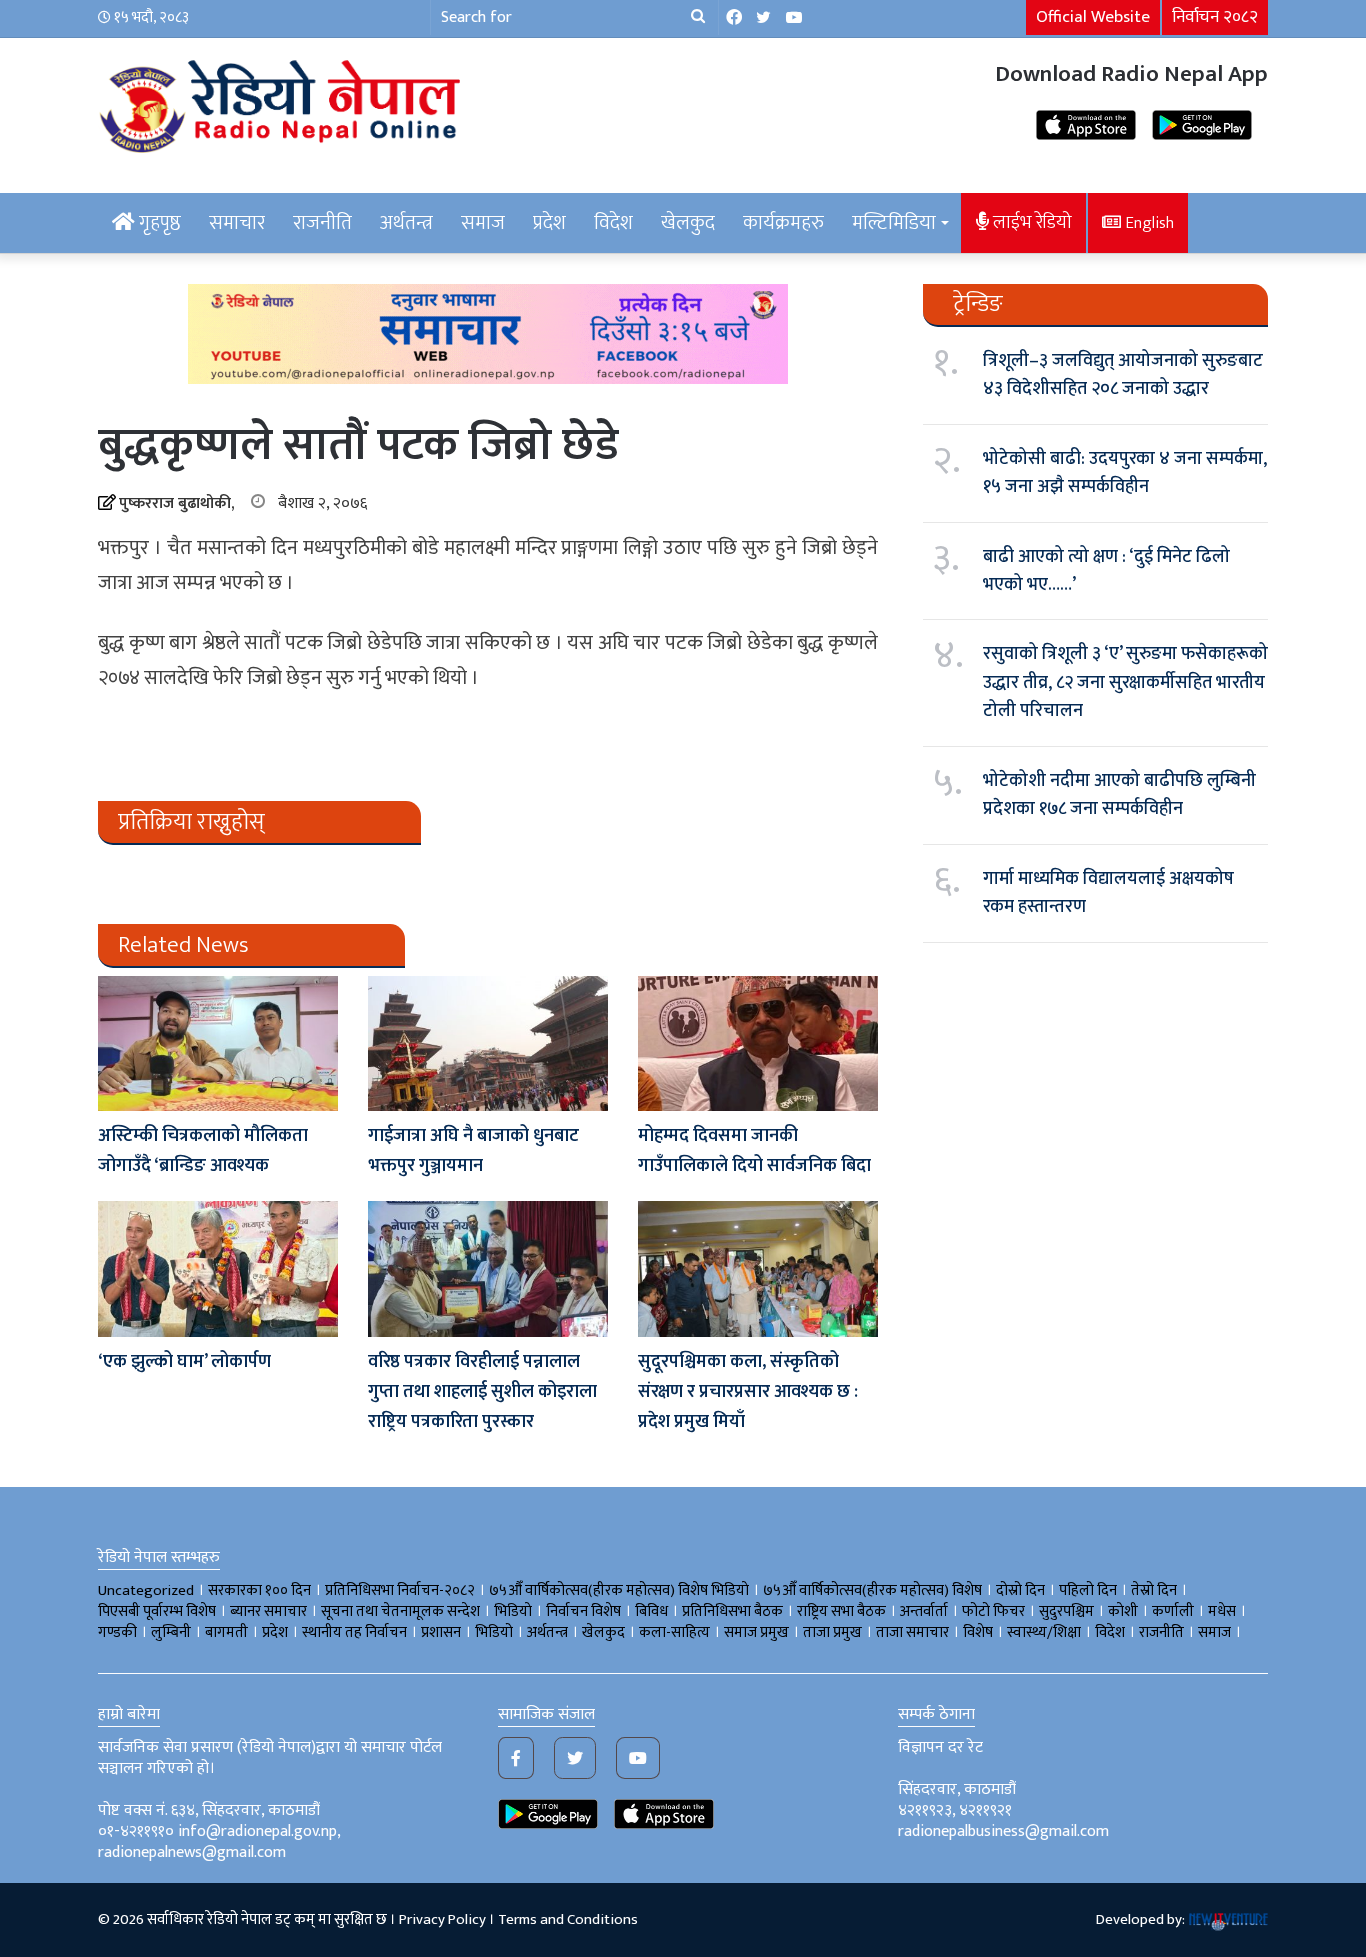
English (1147, 223)
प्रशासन (441, 1632)
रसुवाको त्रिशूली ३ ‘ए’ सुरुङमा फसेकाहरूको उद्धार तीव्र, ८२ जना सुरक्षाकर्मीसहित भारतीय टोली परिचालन (1125, 682)
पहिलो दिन (1088, 1590)
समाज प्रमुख (756, 1632)
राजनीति (322, 223)
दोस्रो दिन (1020, 1590)
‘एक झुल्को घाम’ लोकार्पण (184, 1362)
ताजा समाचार (912, 1632)
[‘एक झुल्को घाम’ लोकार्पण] (218, 1268)
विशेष (978, 1632)
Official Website (1093, 17)
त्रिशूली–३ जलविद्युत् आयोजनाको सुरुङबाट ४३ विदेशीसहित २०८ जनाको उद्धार (1123, 375)
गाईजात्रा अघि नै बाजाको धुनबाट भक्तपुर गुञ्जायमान (473, 1151)
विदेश (613, 223)
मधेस (1222, 1611)
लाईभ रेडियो (1030, 222)
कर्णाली (1173, 1611)
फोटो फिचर (993, 1611)
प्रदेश (549, 223)
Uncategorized (146, 1590)
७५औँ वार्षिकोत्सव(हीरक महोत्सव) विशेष (872, 1590)
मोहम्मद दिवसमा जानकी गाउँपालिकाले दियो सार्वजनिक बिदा (754, 1151)
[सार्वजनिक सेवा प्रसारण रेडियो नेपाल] (283, 103)
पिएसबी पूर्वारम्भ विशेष (157, 1611)
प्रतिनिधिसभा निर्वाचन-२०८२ (400, 1590)
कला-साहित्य (674, 1632)
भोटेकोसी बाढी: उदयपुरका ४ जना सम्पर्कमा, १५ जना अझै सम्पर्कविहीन (1125, 473)
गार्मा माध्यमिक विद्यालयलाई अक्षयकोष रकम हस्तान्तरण (1108, 893)
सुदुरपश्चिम (1066, 1611)
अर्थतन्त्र (406, 223)
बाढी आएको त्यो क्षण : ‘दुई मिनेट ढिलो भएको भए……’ (1106, 571)
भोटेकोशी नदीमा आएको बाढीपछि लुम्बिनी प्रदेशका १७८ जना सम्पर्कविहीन (1119, 795)
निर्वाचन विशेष (583, 1611)
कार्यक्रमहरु (783, 223)
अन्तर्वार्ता (924, 1611)
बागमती (226, 1632)
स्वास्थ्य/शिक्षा (1044, 1632)
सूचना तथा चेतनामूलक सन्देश (400, 1611)
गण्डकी (117, 1632)
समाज (483, 223)
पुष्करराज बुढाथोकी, (176, 503)
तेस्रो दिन (1154, 1590)
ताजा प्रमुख (832, 1632)
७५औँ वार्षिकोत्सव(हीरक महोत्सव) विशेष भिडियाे (619, 1590)
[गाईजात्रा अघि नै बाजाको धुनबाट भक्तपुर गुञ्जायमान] (488, 1043)
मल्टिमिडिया (894, 223)
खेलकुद (688, 223)
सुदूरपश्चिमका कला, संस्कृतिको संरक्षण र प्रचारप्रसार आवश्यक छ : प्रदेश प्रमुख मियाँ (748, 1392)
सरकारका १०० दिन (259, 1590)
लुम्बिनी (171, 1632)
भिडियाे (513, 1611)
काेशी (1123, 1611)
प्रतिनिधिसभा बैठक (732, 1611)
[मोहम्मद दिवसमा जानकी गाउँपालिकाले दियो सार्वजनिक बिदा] (758, 1043)
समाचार (237, 223)
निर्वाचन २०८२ (1215, 17)
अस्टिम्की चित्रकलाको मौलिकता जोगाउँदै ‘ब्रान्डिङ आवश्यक (203, 1151)
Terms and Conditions (568, 1919)
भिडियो (494, 1632)
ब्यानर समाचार (268, 1611)
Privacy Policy (442, 1919)
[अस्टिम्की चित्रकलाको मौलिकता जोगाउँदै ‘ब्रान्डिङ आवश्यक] (218, 1043)
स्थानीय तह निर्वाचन (354, 1632)
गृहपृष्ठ (158, 223)
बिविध (651, 1611)
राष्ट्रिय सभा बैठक (841, 1611)
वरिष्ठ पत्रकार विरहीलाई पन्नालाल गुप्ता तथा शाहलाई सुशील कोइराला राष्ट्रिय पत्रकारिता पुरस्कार (482, 1392)
